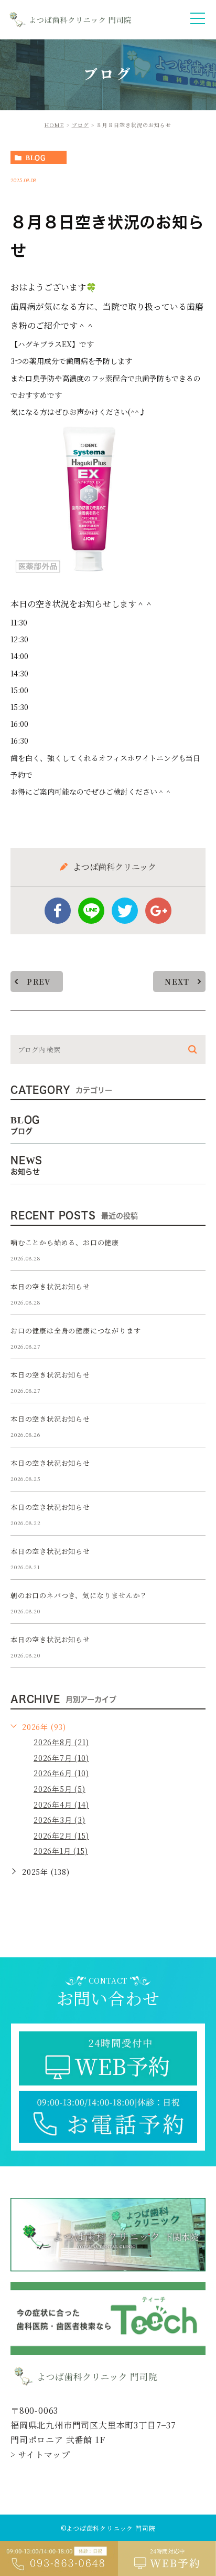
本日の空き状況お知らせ (50, 1286)
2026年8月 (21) (61, 1742)
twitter (125, 911)
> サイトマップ (40, 2454)
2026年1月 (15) (61, 1851)
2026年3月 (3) (60, 1820)
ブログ (80, 125)
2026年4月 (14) (61, 1805)
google (158, 911)
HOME (54, 125)
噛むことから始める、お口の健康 (65, 1242)
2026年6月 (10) (61, 1773)
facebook (58, 911)
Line (91, 911)
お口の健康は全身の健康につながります (75, 1331)
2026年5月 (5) (60, 1789)
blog (36, 158)
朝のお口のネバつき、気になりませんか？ (79, 1595)
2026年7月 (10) (61, 1758)
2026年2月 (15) (61, 1835)
